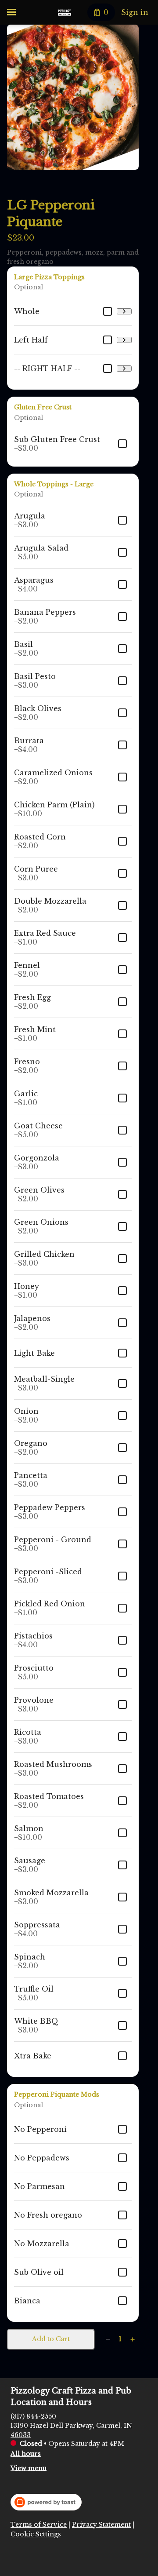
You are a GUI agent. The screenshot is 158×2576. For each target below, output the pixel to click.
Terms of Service (39, 2525)
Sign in (135, 12)
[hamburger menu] (11, 12)
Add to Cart (51, 2339)
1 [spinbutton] (120, 2339)
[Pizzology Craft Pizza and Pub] (65, 12)
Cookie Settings (36, 2534)
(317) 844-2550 (33, 2416)
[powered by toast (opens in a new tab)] (46, 2502)
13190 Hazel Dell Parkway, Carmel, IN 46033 (71, 2430)
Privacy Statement (101, 2525)
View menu (29, 2468)
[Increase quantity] (133, 2339)
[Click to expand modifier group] (124, 311)
